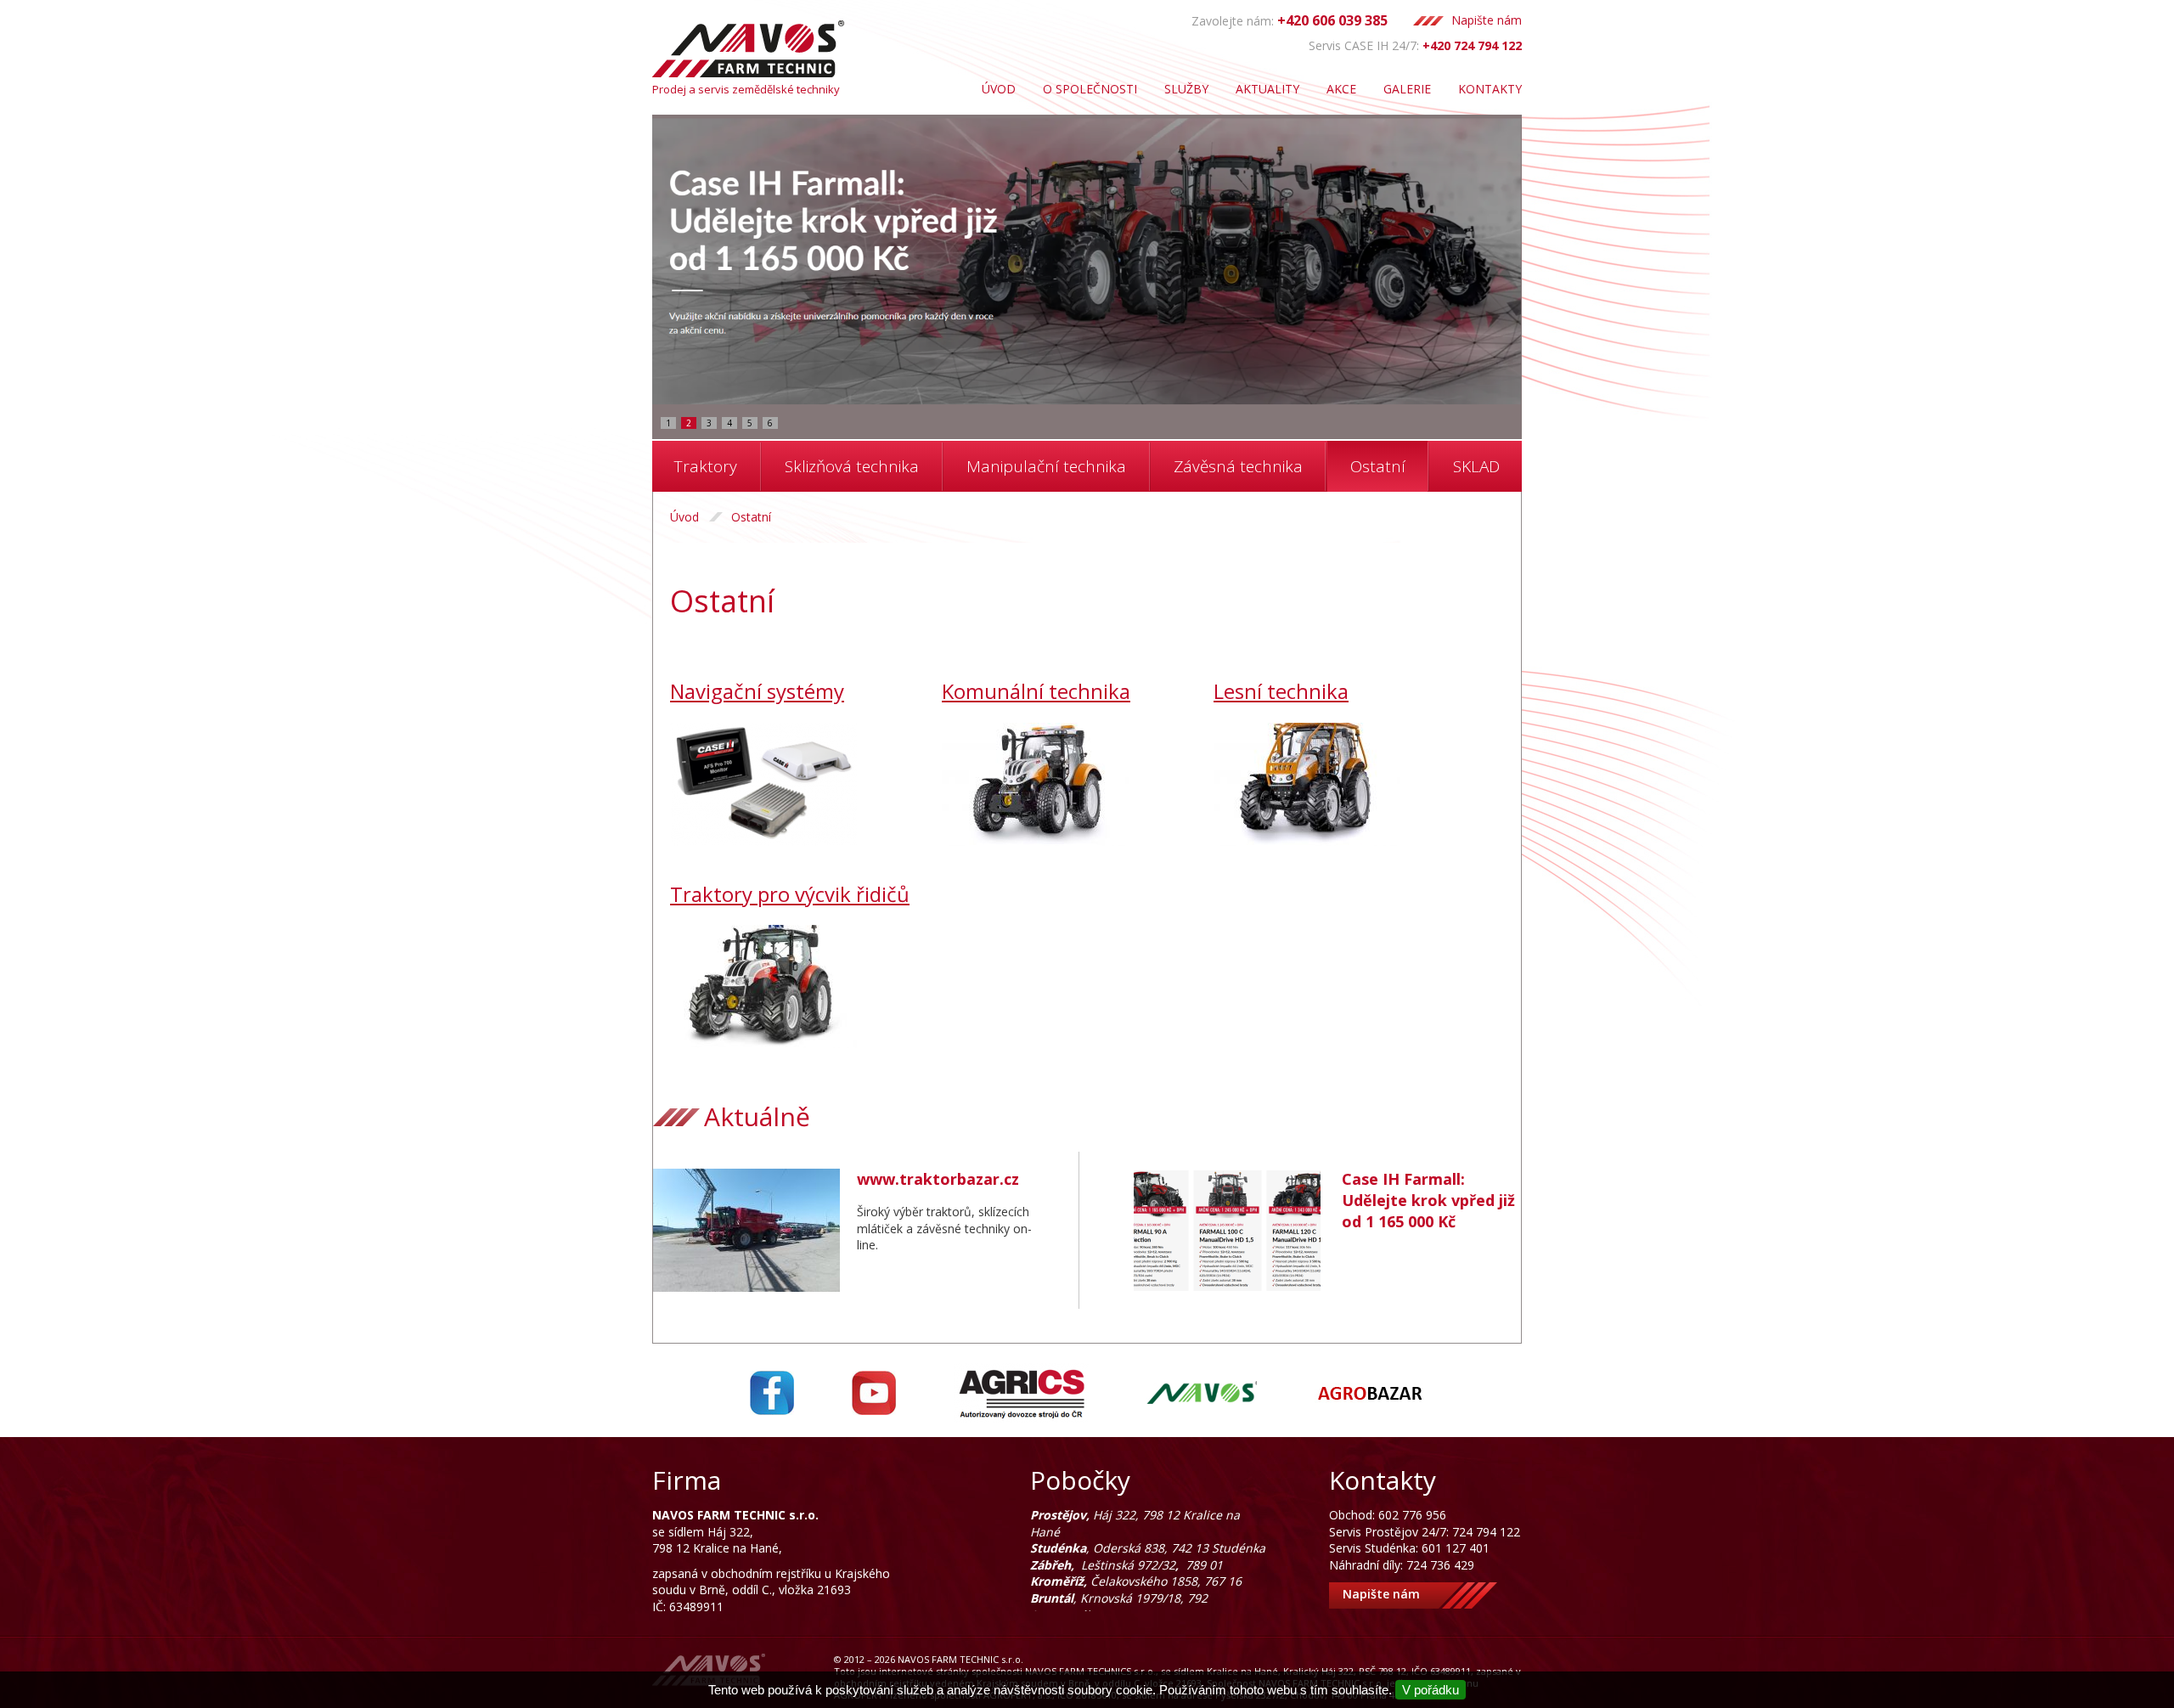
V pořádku (1431, 1690)
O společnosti (1090, 89)
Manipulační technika (1046, 466)
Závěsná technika (1238, 466)
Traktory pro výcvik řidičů (790, 894)
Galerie (1407, 89)
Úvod (999, 89)
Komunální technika (1036, 691)
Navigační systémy (757, 691)
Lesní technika (1281, 691)
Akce (1341, 89)
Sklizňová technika (852, 466)
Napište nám (1487, 20)
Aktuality (1267, 89)
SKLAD (1476, 466)
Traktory (706, 466)
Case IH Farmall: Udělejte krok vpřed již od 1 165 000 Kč (1428, 1200)
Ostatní (1378, 466)
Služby (1186, 89)
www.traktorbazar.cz (938, 1179)
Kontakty (1490, 89)
